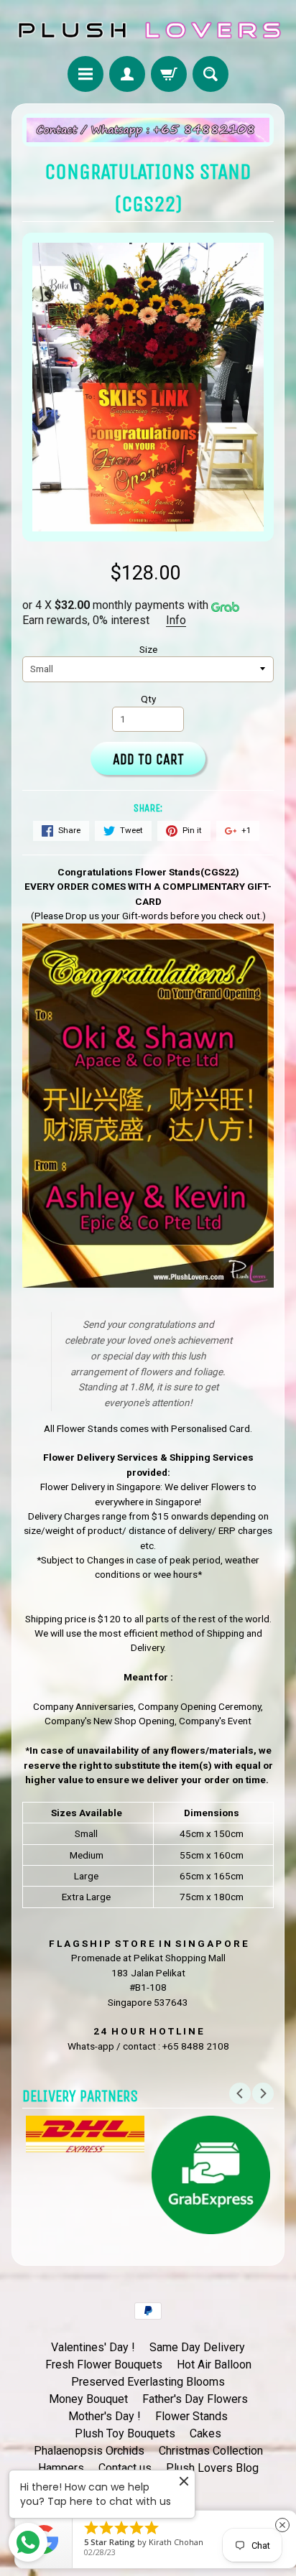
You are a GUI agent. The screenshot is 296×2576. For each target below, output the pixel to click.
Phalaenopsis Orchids (89, 2451)
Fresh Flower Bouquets (104, 2365)
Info (176, 620)
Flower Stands (191, 2416)
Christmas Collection (211, 2451)
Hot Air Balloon (214, 2365)
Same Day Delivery (197, 2347)
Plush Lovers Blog (212, 2468)
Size (148, 649)
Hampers (61, 2468)
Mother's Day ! (105, 2416)
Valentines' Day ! (93, 2347)
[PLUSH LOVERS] (148, 30)
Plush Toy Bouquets (125, 2433)
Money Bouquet (88, 2399)
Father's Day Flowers (195, 2399)
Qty (148, 699)
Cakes (205, 2433)
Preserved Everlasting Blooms (148, 2382)
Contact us (125, 2468)
